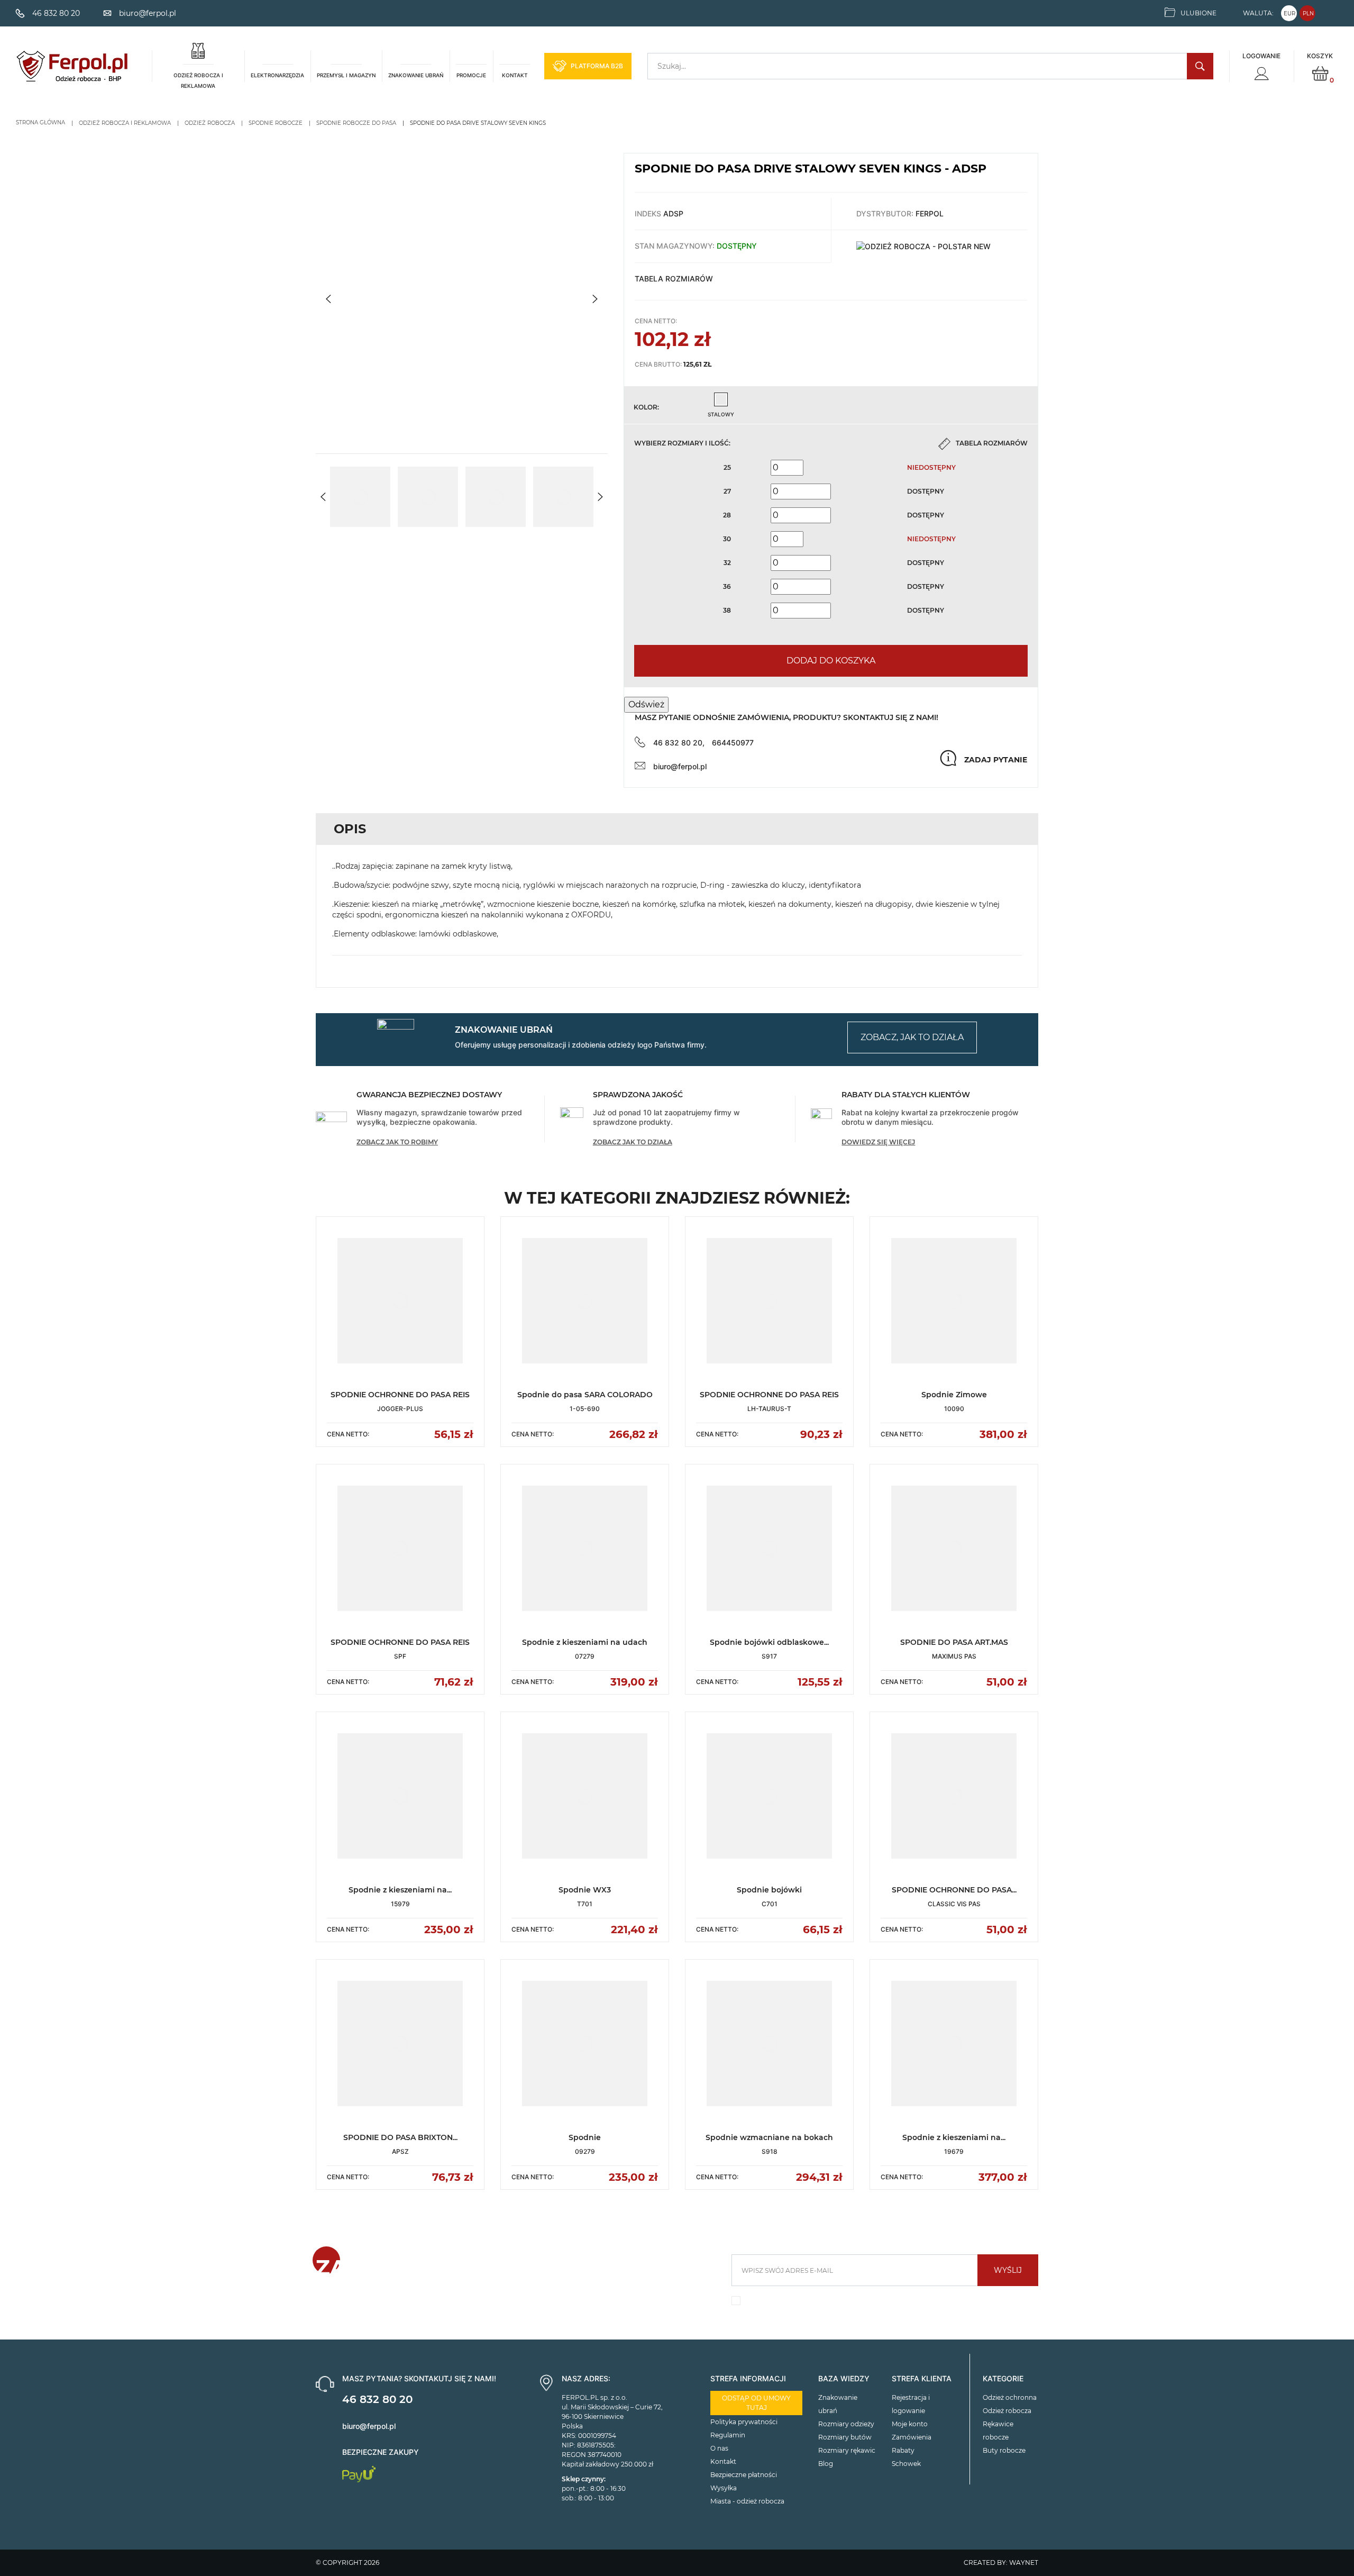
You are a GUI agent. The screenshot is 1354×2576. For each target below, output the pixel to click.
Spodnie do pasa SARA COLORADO (585, 1395)
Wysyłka (724, 2488)
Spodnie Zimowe (954, 1395)
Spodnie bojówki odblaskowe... (769, 1642)
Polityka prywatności (744, 2422)
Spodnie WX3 (585, 1890)
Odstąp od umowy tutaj (756, 2403)
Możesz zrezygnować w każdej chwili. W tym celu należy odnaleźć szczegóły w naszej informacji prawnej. (879, 2303)
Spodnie (585, 2137)
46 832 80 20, (679, 743)
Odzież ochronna (1010, 2397)
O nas (719, 2448)
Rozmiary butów (845, 2437)
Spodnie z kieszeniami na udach (585, 1642)
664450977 (733, 743)
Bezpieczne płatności (744, 2475)
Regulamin (728, 2435)
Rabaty (903, 2450)
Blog (826, 2464)
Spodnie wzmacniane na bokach (769, 2137)
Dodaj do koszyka (831, 661)
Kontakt (723, 2461)
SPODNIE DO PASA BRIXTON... (400, 2137)
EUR (1289, 13)
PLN (1308, 13)
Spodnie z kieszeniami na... (400, 1890)
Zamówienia (912, 2437)
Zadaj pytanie (996, 760)
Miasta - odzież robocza (747, 2501)
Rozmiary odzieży (846, 2424)
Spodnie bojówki (769, 1890)
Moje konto (910, 2424)
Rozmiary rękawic (847, 2450)
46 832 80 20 (377, 2399)
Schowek (906, 2464)
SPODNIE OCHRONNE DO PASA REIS (400, 1395)
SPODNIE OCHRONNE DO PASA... (954, 1890)
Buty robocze (1004, 2450)
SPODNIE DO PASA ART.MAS (954, 1642)
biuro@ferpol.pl (680, 766)
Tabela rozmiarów (674, 279)
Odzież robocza (1007, 2411)
